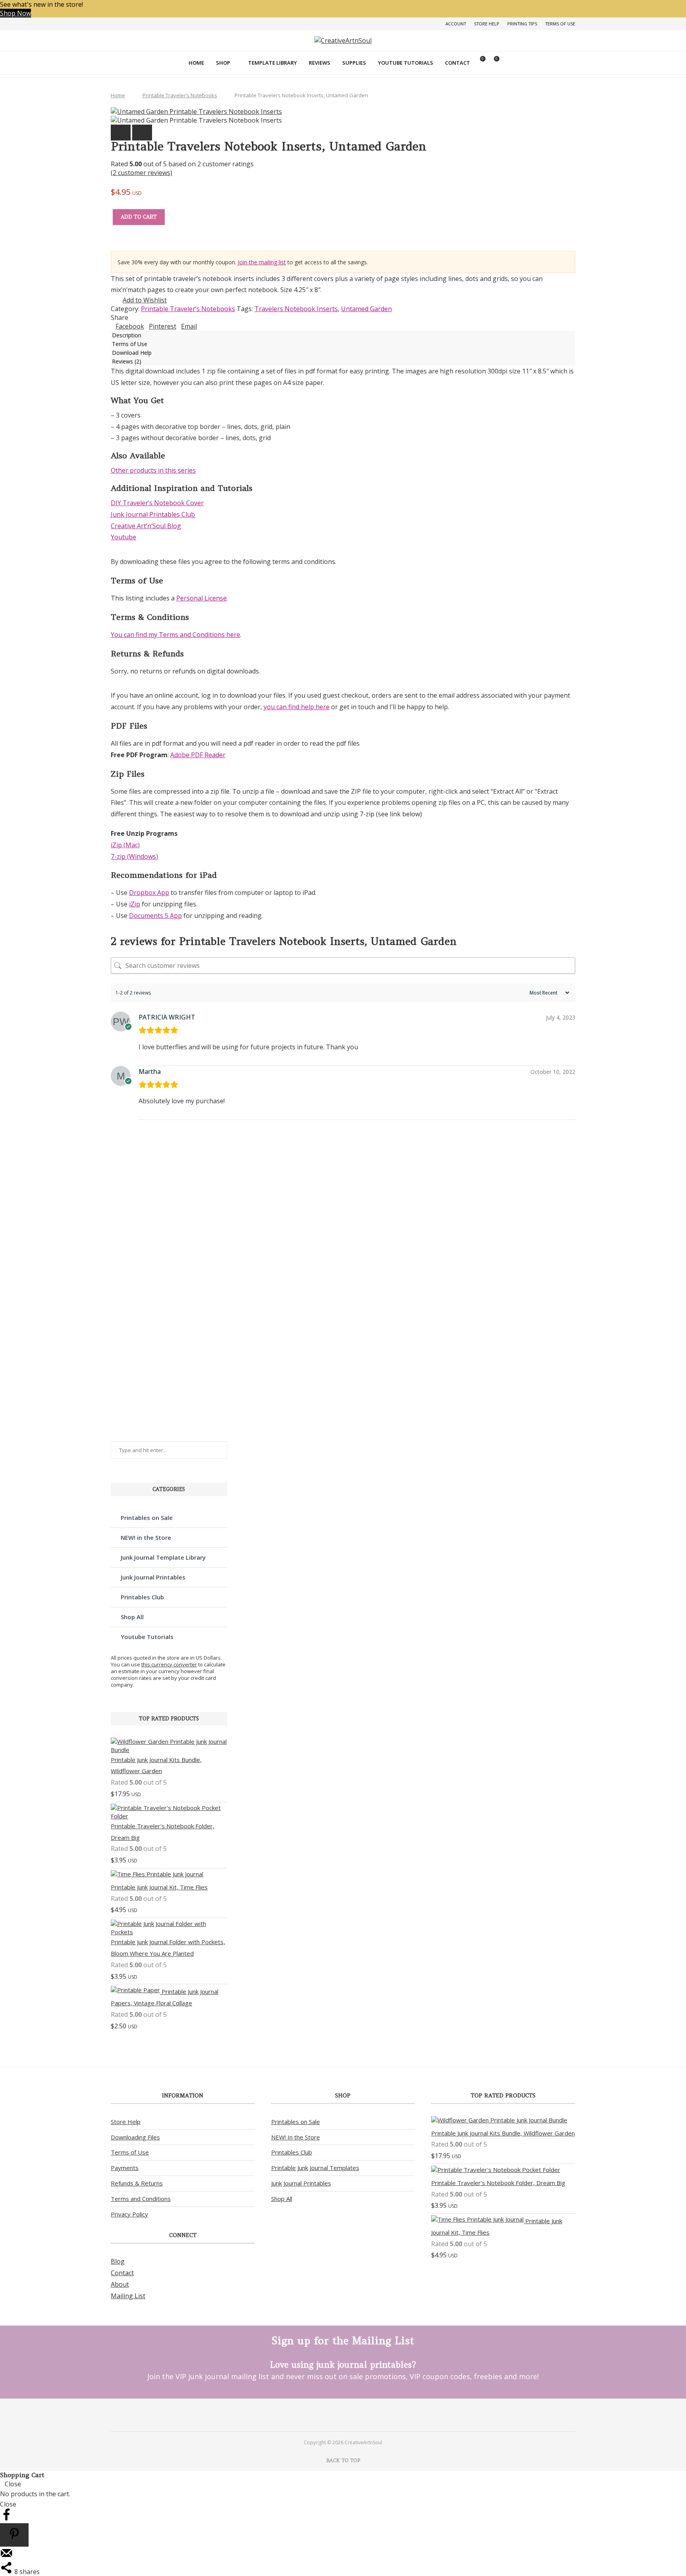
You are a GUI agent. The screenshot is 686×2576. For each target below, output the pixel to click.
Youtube (123, 537)
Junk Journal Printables (153, 1577)
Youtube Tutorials (406, 63)
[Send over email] (6, 2557)
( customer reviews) (142, 173)
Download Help (132, 353)
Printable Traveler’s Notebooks (180, 95)
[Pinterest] (332, 2414)
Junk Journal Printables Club (153, 514)
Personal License (201, 598)
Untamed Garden (366, 309)
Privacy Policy (129, 2214)
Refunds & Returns (137, 2183)
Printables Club (142, 1597)
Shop (223, 63)
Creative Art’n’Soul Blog (146, 526)
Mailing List (128, 2296)
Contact (458, 63)
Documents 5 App (155, 916)
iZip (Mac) (125, 845)
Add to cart (139, 217)
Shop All (132, 1617)
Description (127, 335)
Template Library (273, 63)
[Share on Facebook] (6, 2519)
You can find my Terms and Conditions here (175, 635)
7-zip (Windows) (134, 856)
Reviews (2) (127, 361)
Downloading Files (135, 2137)
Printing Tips (522, 24)
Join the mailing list (262, 262)
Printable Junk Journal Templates (315, 2168)
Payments (125, 2168)
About (120, 2284)
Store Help (487, 24)
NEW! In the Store (296, 2137)
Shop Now (15, 13)
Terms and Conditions (141, 2199)
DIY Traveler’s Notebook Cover (157, 503)
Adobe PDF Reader (198, 755)
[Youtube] (354, 2414)
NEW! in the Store (146, 1537)
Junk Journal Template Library (163, 1557)
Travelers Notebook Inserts (296, 309)
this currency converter (169, 1664)
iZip (135, 904)
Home (196, 63)
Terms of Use (560, 24)
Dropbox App (149, 893)
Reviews (320, 63)
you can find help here (297, 707)
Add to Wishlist (145, 300)
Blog (118, 2261)
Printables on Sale (147, 1518)
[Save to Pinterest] (14, 2535)
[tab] (343, 335)
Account (456, 24)
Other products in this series (153, 470)
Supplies (354, 63)
